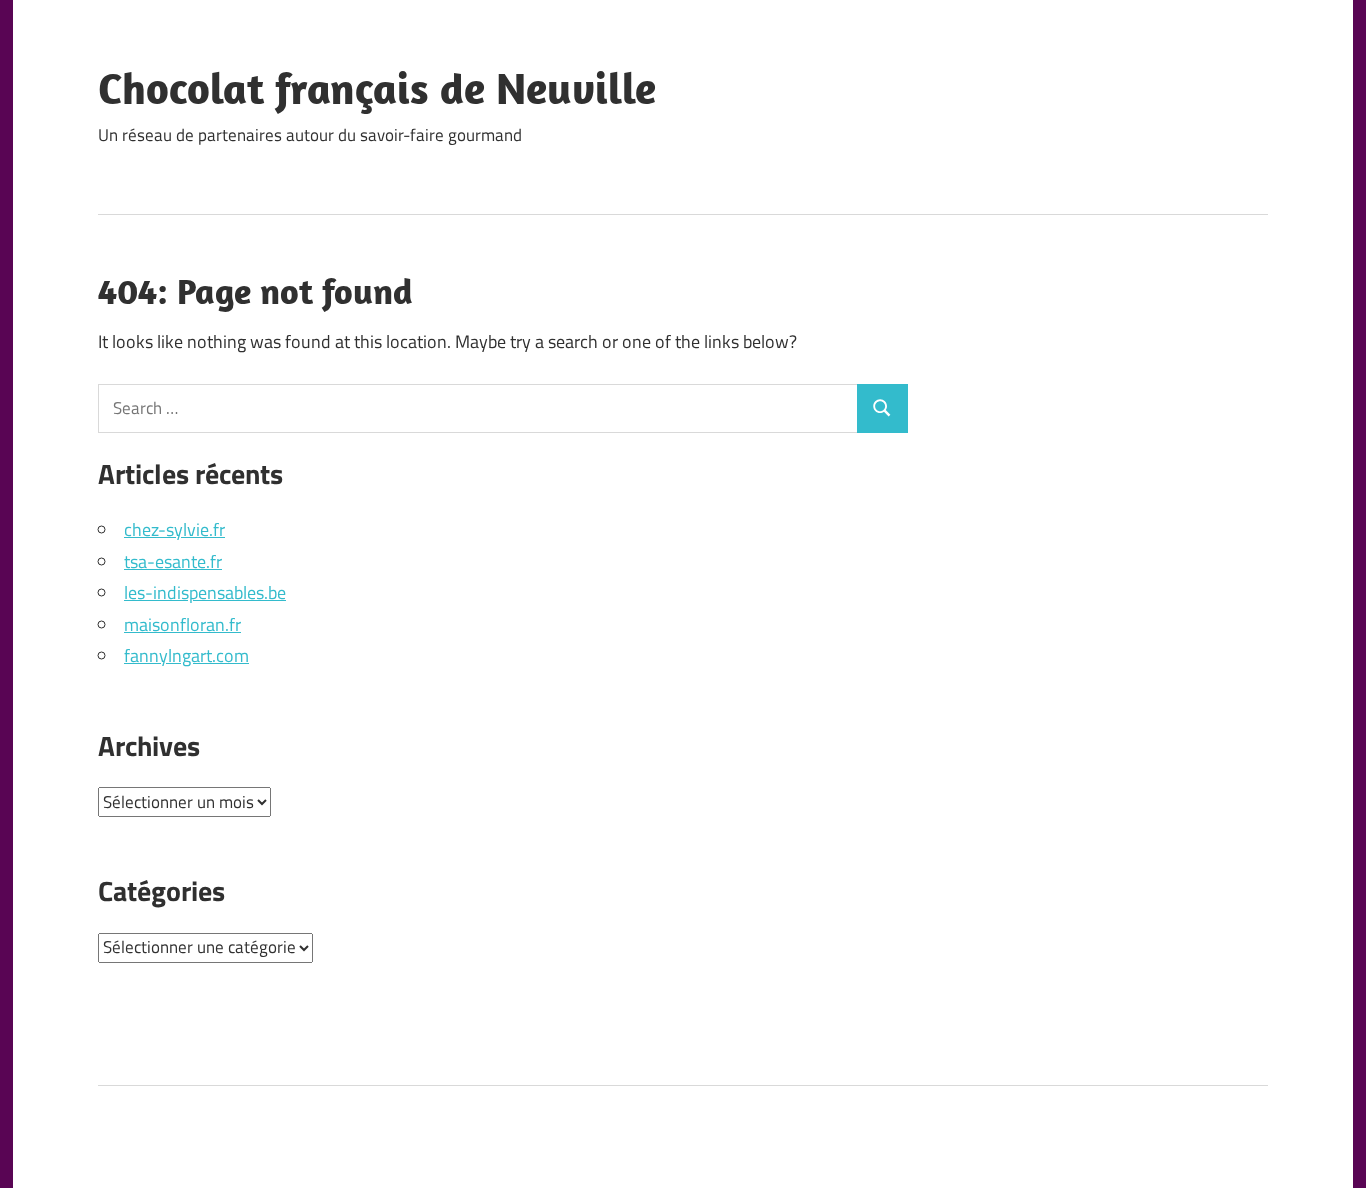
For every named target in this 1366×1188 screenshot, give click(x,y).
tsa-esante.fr (173, 561)
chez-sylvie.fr (174, 529)
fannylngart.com (186, 655)
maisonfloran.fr (182, 624)
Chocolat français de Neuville (377, 88)
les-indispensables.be (205, 592)
